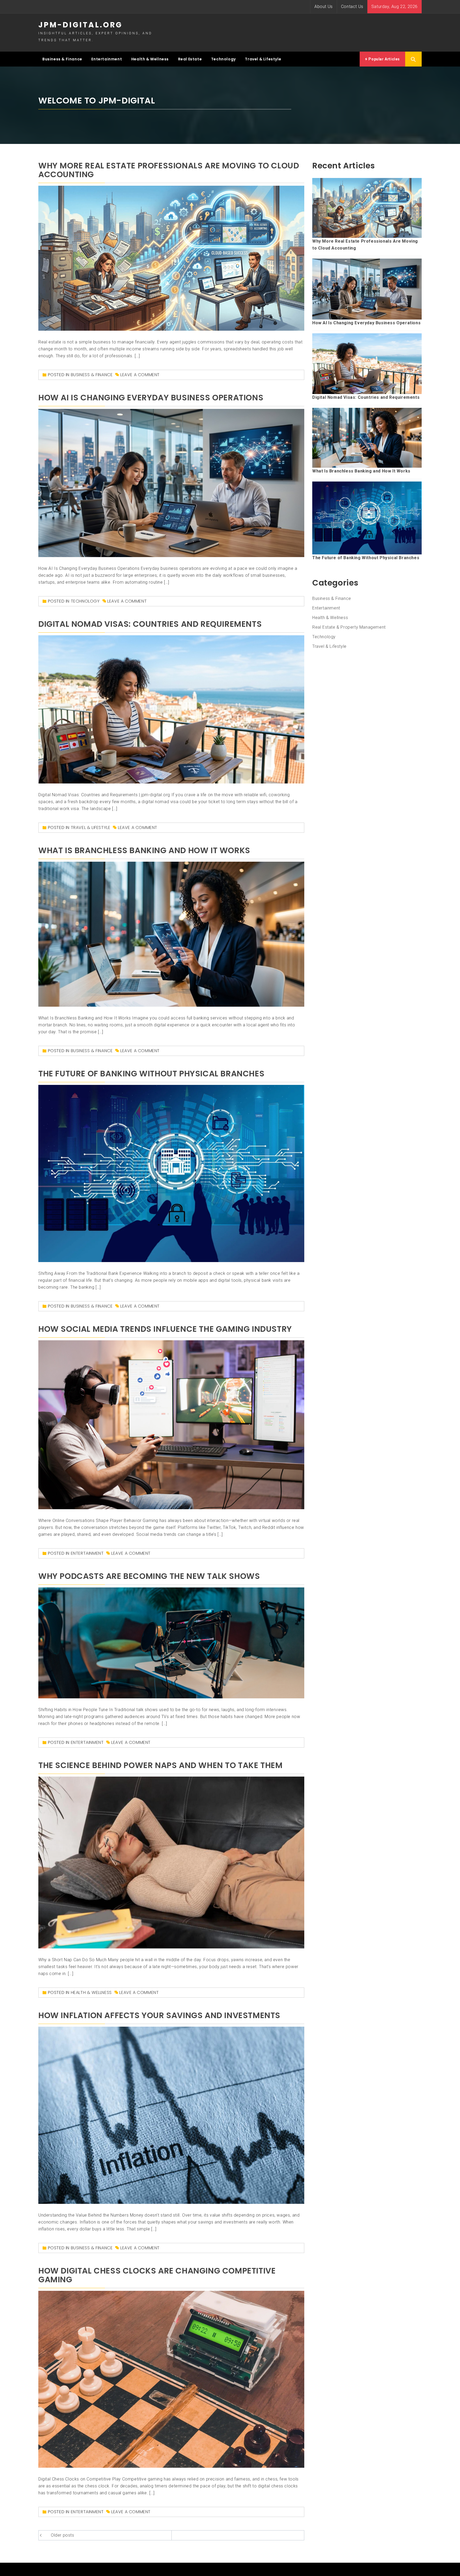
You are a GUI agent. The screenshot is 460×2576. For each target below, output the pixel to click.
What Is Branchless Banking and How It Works (144, 850)
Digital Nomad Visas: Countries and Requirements (150, 624)
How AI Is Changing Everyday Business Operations (151, 398)
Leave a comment (140, 375)
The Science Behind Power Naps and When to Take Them (161, 1765)
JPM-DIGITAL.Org (80, 25)
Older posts (63, 2535)
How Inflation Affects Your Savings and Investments (159, 2015)
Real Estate (190, 59)
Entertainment (107, 59)
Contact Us (352, 7)
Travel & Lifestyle (263, 59)
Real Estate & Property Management (349, 627)
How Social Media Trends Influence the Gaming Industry (165, 1329)
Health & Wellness (150, 59)
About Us (324, 7)
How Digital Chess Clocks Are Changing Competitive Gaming (157, 2275)
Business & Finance (62, 59)
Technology (223, 59)
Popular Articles (384, 59)
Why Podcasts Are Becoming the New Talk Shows (149, 1576)
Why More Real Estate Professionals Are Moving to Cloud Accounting (169, 170)
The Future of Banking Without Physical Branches (151, 1074)
